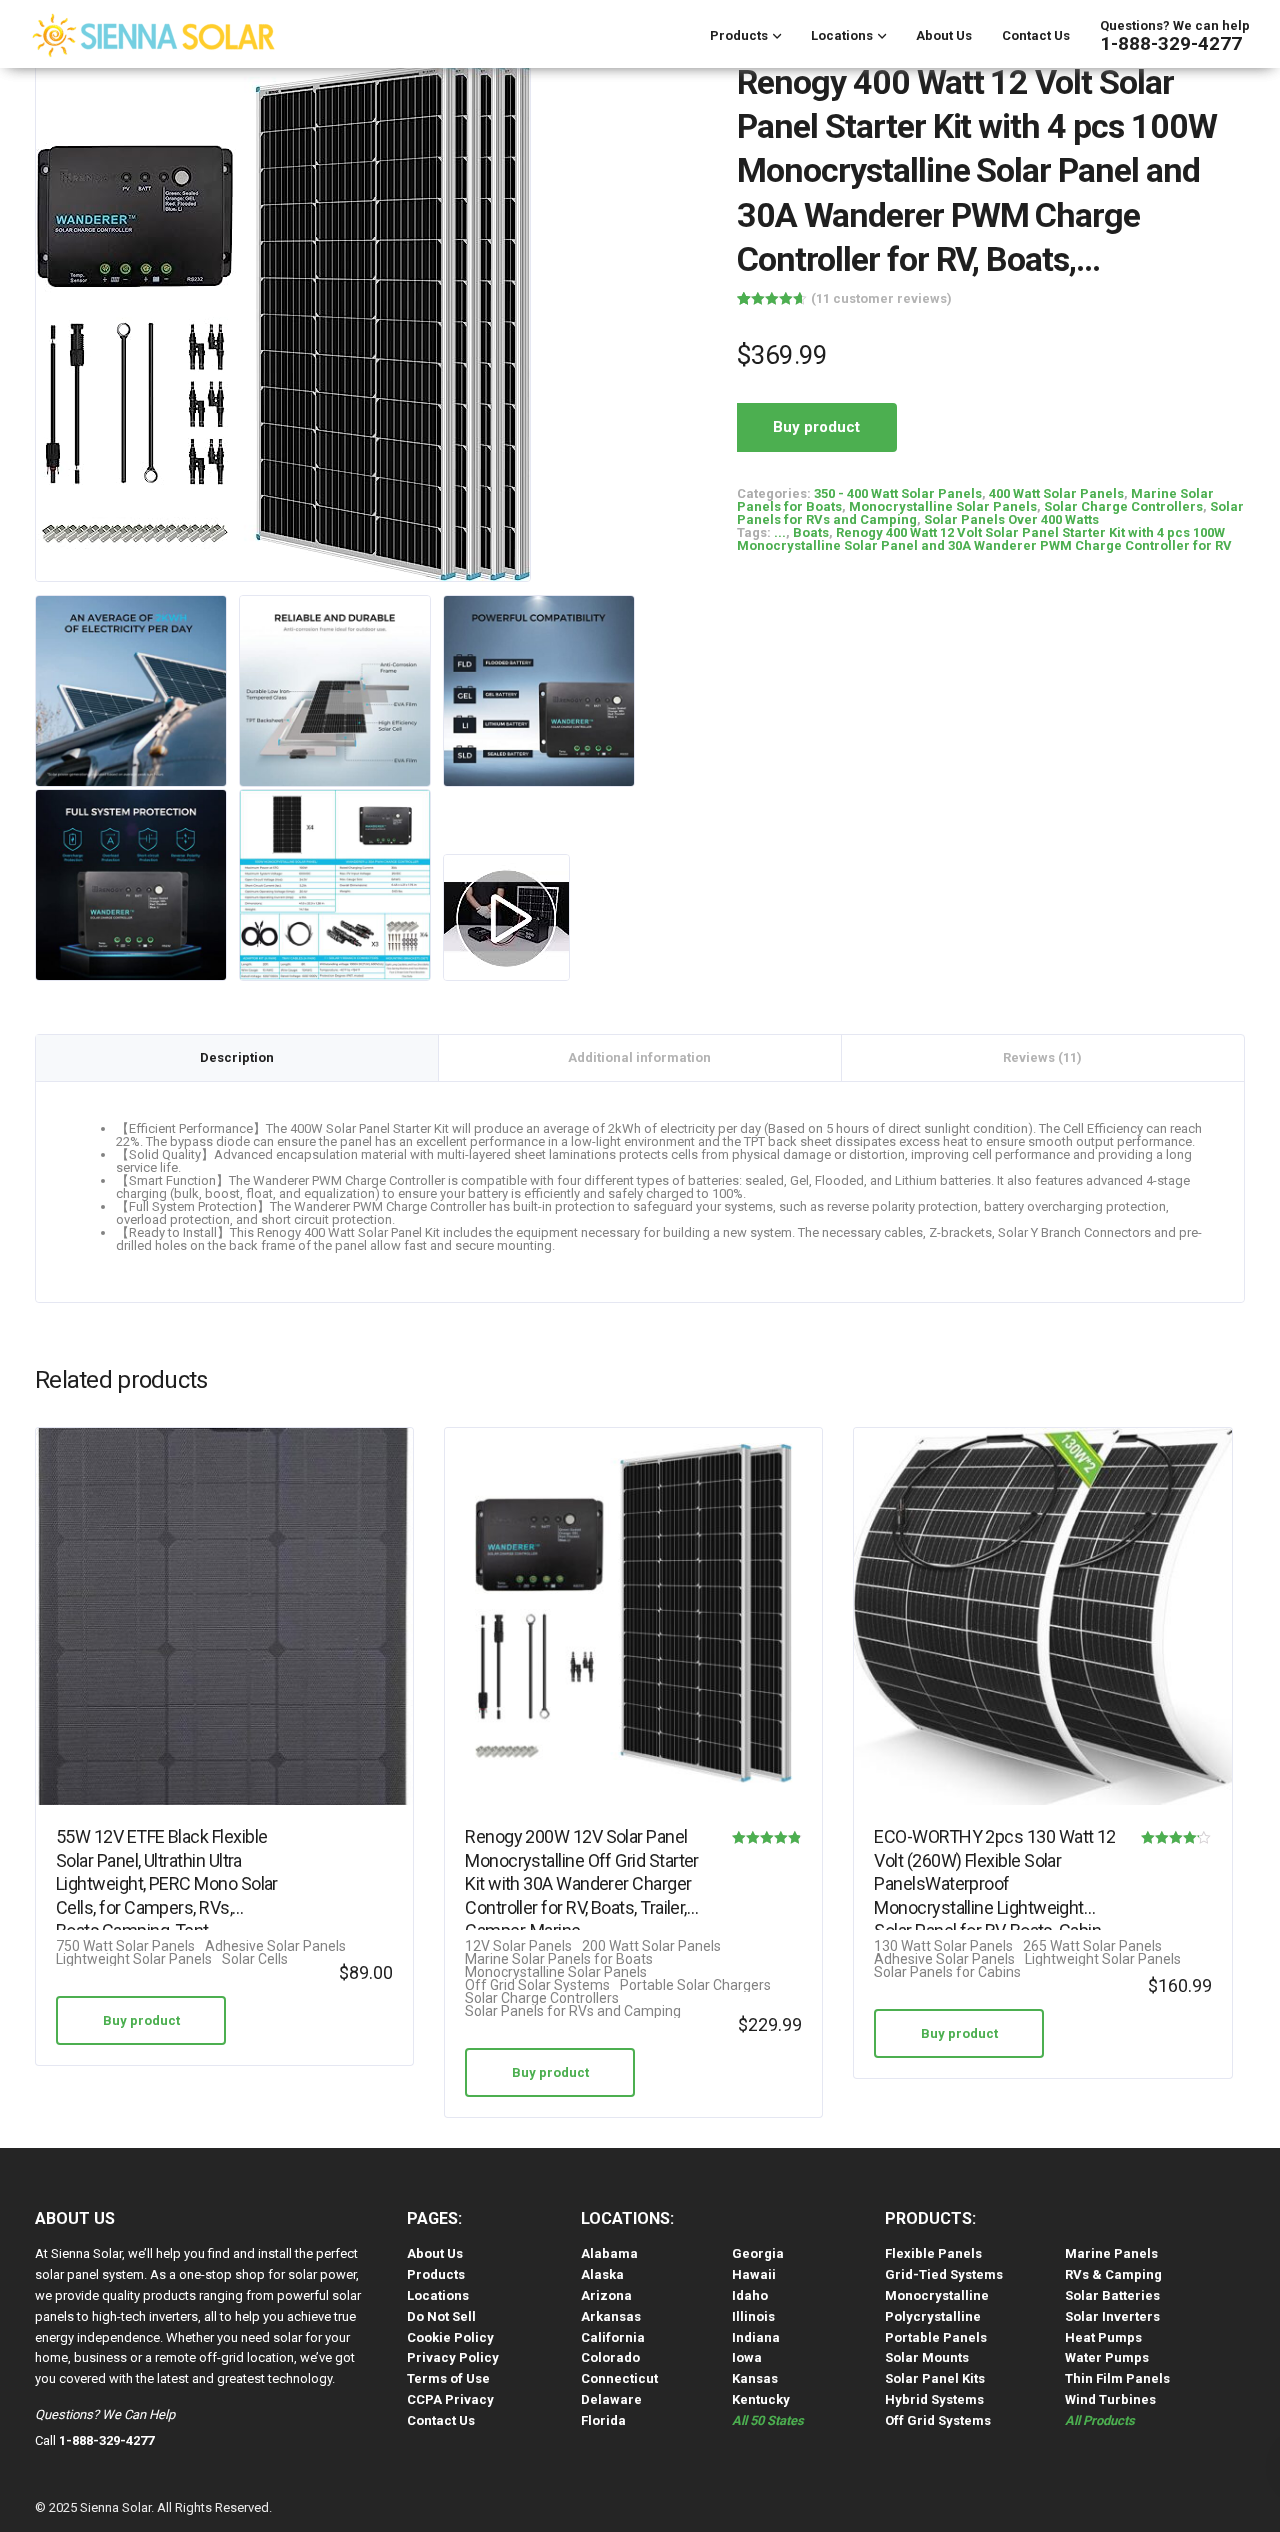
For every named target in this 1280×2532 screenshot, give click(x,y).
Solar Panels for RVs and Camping (573, 2011)
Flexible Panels (933, 2253)
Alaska (602, 2274)
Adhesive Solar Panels (275, 1946)
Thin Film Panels (1117, 2378)
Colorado (610, 2357)
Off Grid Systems (938, 2420)
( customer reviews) (881, 298)
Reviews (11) (1042, 1057)
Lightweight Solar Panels (134, 1959)
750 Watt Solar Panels (125, 1946)
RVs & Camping (1113, 2274)
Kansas (755, 2378)
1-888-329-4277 (1171, 43)
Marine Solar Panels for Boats (559, 1959)
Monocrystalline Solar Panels (943, 506)
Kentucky (761, 2399)
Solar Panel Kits (935, 2378)
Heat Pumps (1103, 2337)
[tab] (237, 1058)
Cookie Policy (450, 2337)
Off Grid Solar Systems (537, 1985)
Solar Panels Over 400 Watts (1011, 519)
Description (237, 1057)
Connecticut (619, 2378)
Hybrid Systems (934, 2399)
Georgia (758, 2253)
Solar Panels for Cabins (947, 1972)
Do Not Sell (441, 2316)
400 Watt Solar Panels (1056, 493)
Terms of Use (448, 2378)
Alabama (609, 2253)
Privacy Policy (453, 2357)
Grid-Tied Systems (944, 2274)
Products (739, 35)
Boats (811, 532)
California (613, 2337)
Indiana (756, 2337)
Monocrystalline (937, 2295)
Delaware (611, 2399)
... (780, 532)
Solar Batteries (1112, 2295)
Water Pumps (1107, 2357)
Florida (603, 2420)
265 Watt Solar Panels (1092, 1946)
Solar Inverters (1112, 2316)
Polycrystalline (933, 2316)
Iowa (747, 2357)
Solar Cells (255, 1959)
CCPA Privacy (450, 2399)
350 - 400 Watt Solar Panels (898, 493)
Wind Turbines (1110, 2399)
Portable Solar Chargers (695, 1985)
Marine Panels (1111, 2253)
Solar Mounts (927, 2357)
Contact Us (1036, 35)
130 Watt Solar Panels (943, 1946)
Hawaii (754, 2274)
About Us (944, 35)
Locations (842, 35)
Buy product (816, 427)
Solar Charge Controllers (1123, 506)
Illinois (753, 2316)
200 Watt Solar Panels (651, 1946)
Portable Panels (936, 2337)
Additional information (639, 1057)
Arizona (606, 2295)
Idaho (750, 2295)
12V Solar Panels (518, 1946)
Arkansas (611, 2316)
